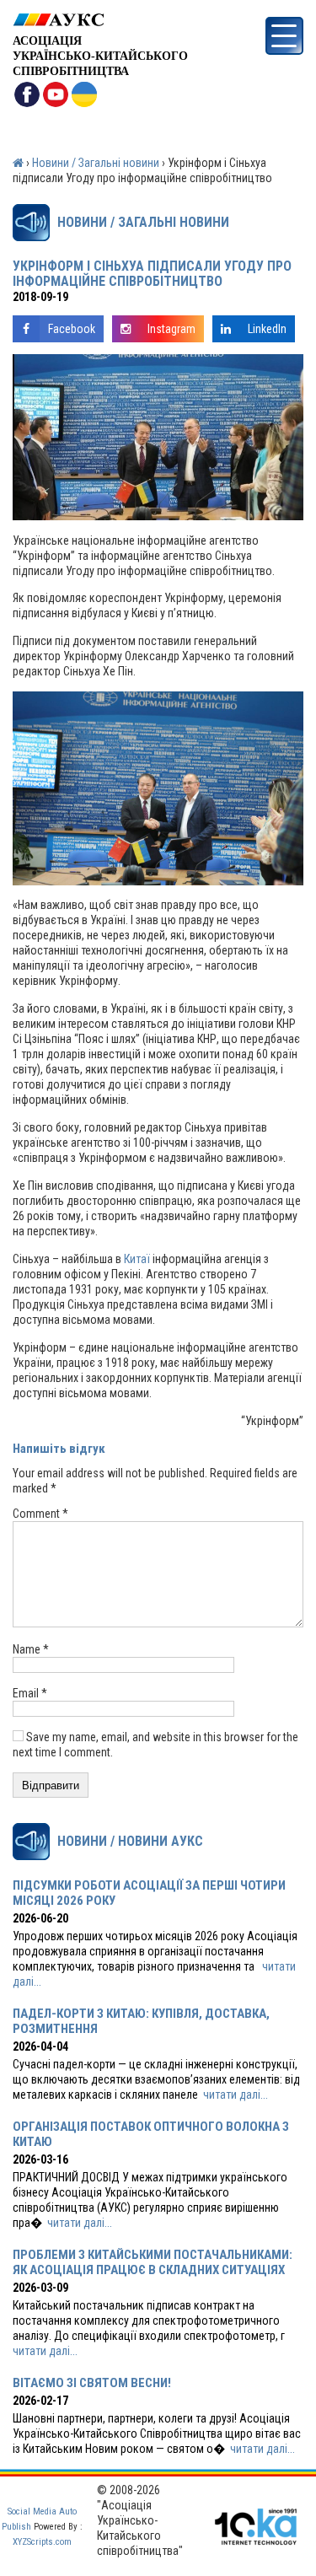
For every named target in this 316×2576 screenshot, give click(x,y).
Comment (40, 1514)
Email (30, 1693)
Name (31, 1649)
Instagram (171, 329)
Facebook (72, 329)
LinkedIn (267, 329)
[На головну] (100, 20)
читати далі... (236, 2095)
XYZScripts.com (42, 2542)
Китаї (137, 1259)
